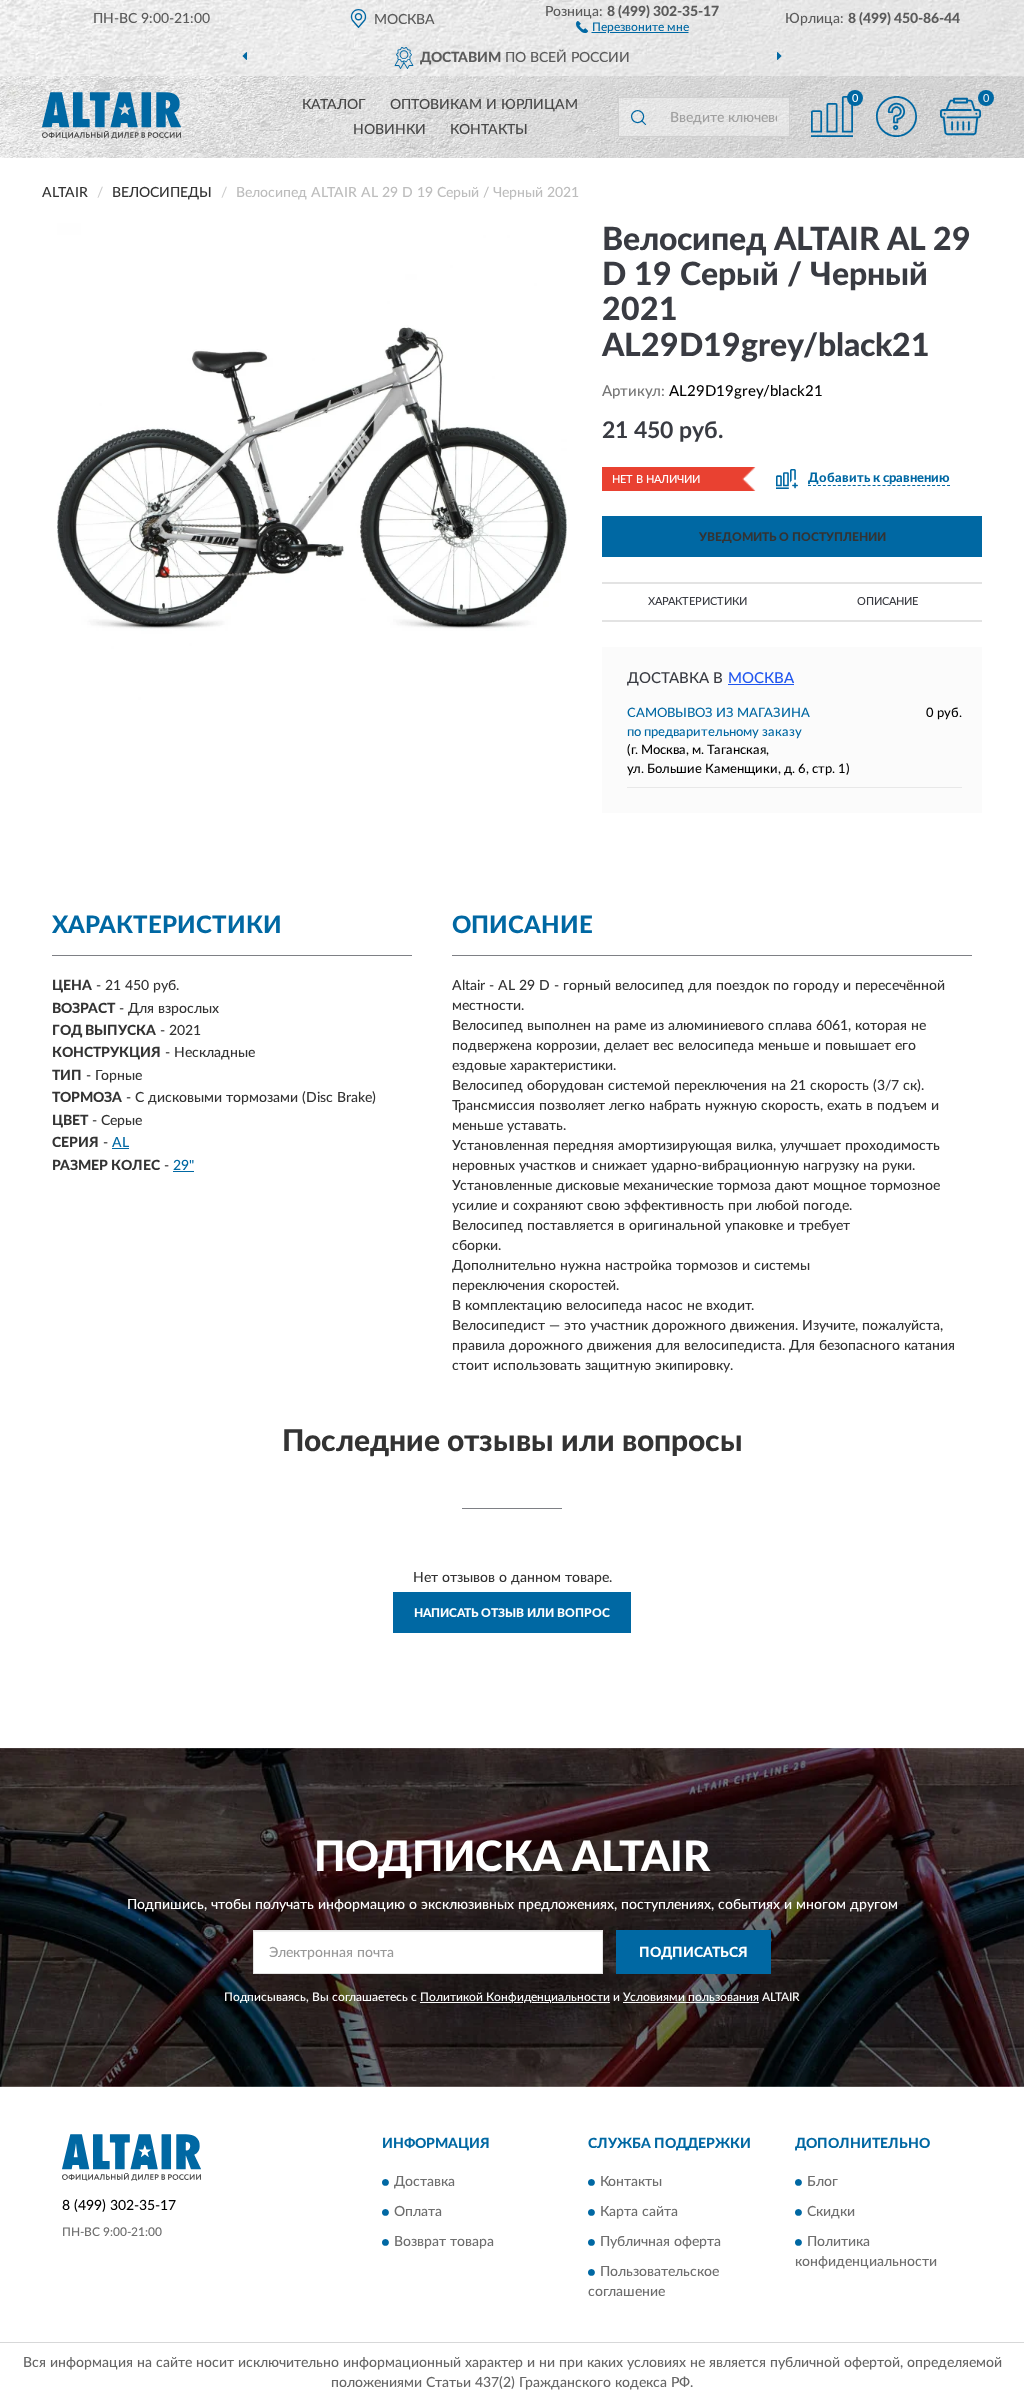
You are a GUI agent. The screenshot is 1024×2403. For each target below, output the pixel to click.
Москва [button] (761, 678)
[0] (960, 116)
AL (120, 1143)
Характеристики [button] (697, 601)
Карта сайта (639, 2212)
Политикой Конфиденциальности (515, 1997)
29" (183, 1166)
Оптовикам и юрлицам (484, 105)
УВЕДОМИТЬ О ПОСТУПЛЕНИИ (792, 537)
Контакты (489, 130)
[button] (632, 26)
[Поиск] (638, 117)
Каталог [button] (334, 105)
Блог (822, 2182)
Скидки (831, 2212)
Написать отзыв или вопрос (512, 1613)
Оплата (418, 2212)
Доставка (424, 2182)
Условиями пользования (691, 1997)
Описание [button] (887, 601)
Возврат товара (444, 2242)
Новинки (389, 130)
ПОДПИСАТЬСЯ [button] (693, 1953)
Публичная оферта (660, 2242)
